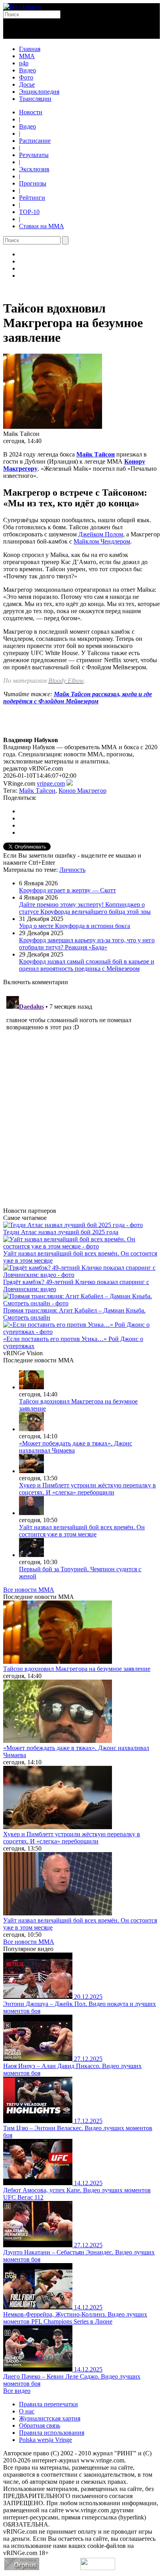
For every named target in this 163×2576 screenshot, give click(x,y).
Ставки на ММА (42, 226)
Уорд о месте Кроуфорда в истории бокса (75, 926)
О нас (27, 2411)
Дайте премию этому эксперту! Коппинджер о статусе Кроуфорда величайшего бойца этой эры (85, 908)
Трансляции (35, 99)
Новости (31, 112)
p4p (24, 63)
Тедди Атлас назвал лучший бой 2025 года (61, 1232)
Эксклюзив (34, 169)
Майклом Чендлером (102, 541)
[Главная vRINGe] (22, 7)
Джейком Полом (101, 534)
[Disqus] (81, 1092)
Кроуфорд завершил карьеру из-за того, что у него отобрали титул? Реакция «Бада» (87, 944)
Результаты (34, 155)
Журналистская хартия (50, 2418)
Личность (72, 870)
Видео (27, 70)
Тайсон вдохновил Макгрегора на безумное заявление (77, 1669)
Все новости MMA (29, 1590)
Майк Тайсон (96, 454)
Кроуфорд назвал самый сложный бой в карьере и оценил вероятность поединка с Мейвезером (87, 965)
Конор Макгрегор (82, 791)
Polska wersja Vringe (45, 2440)
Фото (26, 77)
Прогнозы (33, 183)
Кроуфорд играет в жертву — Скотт (67, 890)
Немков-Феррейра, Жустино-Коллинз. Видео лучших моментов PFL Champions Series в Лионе (75, 2318)
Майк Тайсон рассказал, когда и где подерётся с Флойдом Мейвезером (78, 698)
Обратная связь (40, 2425)
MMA (27, 56)
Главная (30, 49)
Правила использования (52, 2433)
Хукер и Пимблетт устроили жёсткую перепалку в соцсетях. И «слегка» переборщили (87, 1489)
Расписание (35, 141)
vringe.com (51, 783)
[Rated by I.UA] (98, 2568)
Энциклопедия (39, 92)
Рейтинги (32, 198)
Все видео (17, 2391)
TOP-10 (29, 212)
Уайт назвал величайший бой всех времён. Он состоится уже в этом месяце (82, 1531)
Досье (27, 84)
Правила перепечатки (48, 2404)
